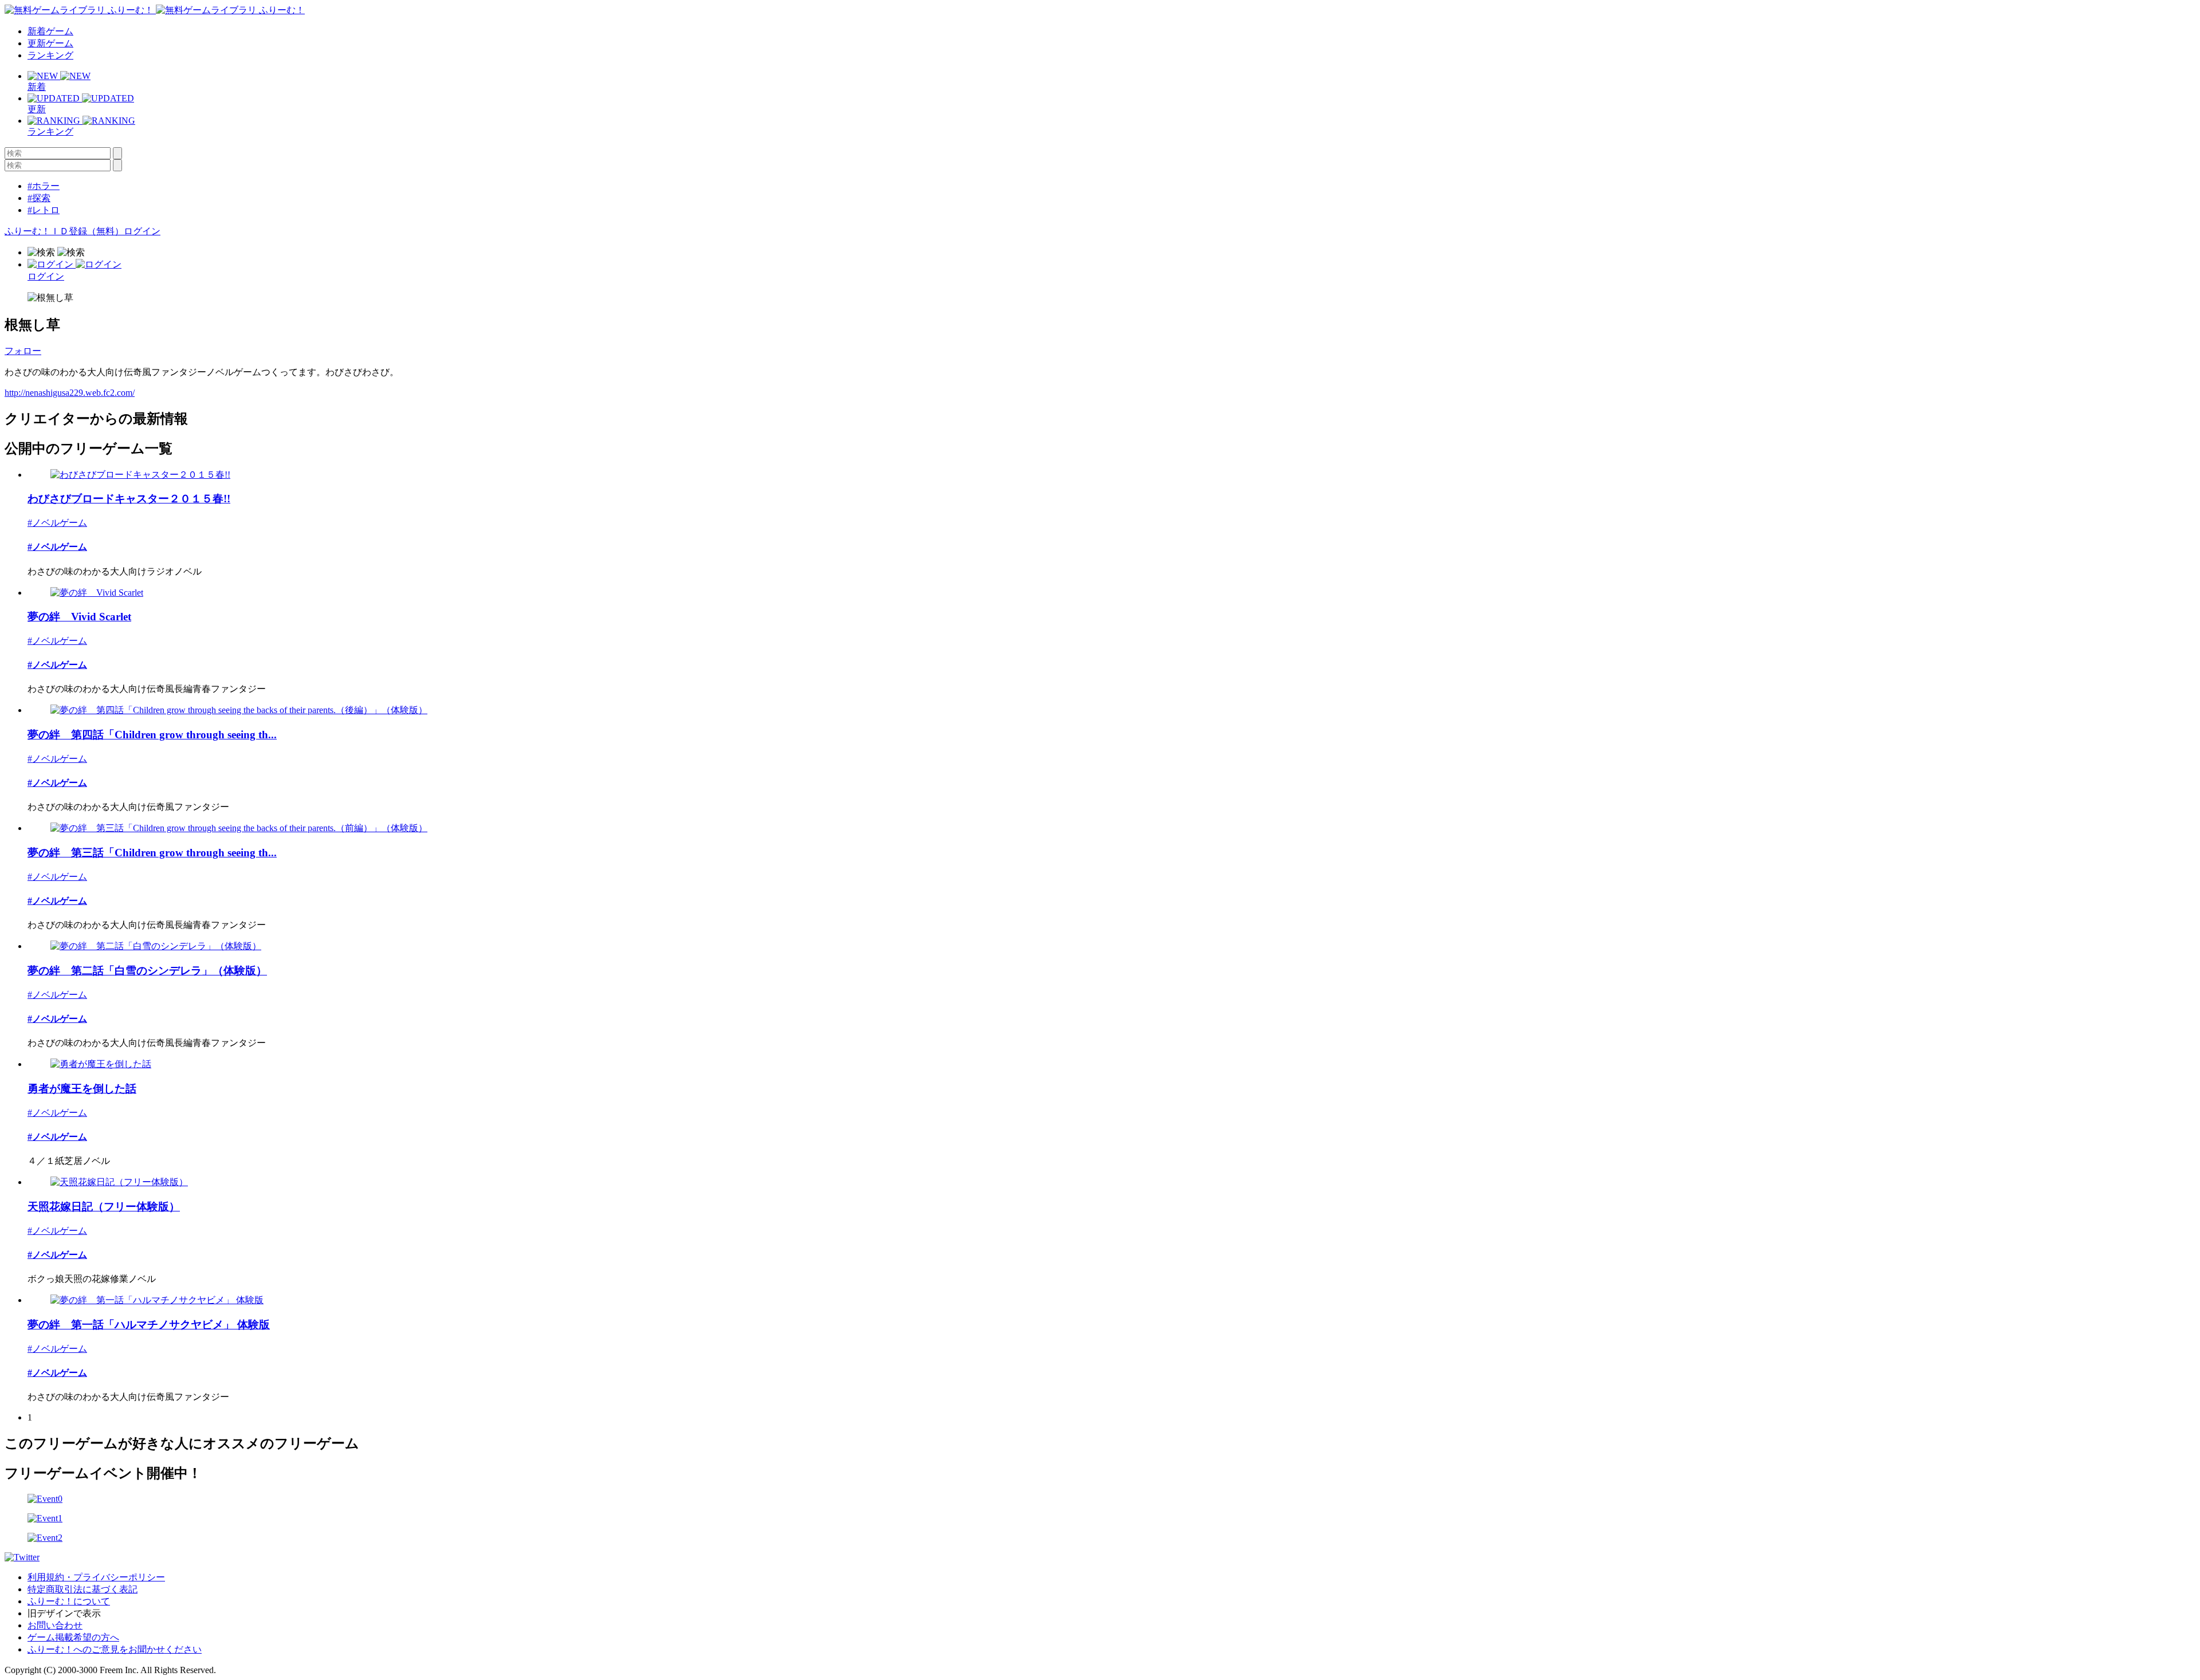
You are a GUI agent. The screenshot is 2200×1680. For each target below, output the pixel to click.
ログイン (142, 231)
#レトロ (44, 210)
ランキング (50, 55)
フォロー (23, 351)
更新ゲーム (50, 43)
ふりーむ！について (69, 1601)
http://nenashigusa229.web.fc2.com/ (70, 393)
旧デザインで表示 (64, 1613)
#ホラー (44, 186)
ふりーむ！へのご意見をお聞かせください (115, 1649)
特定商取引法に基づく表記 (82, 1589)
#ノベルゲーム (57, 523)
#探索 (39, 198)
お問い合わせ (55, 1625)
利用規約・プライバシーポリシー (96, 1577)
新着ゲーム (50, 31)
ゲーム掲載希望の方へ (73, 1637)
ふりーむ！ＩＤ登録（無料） (64, 231)
